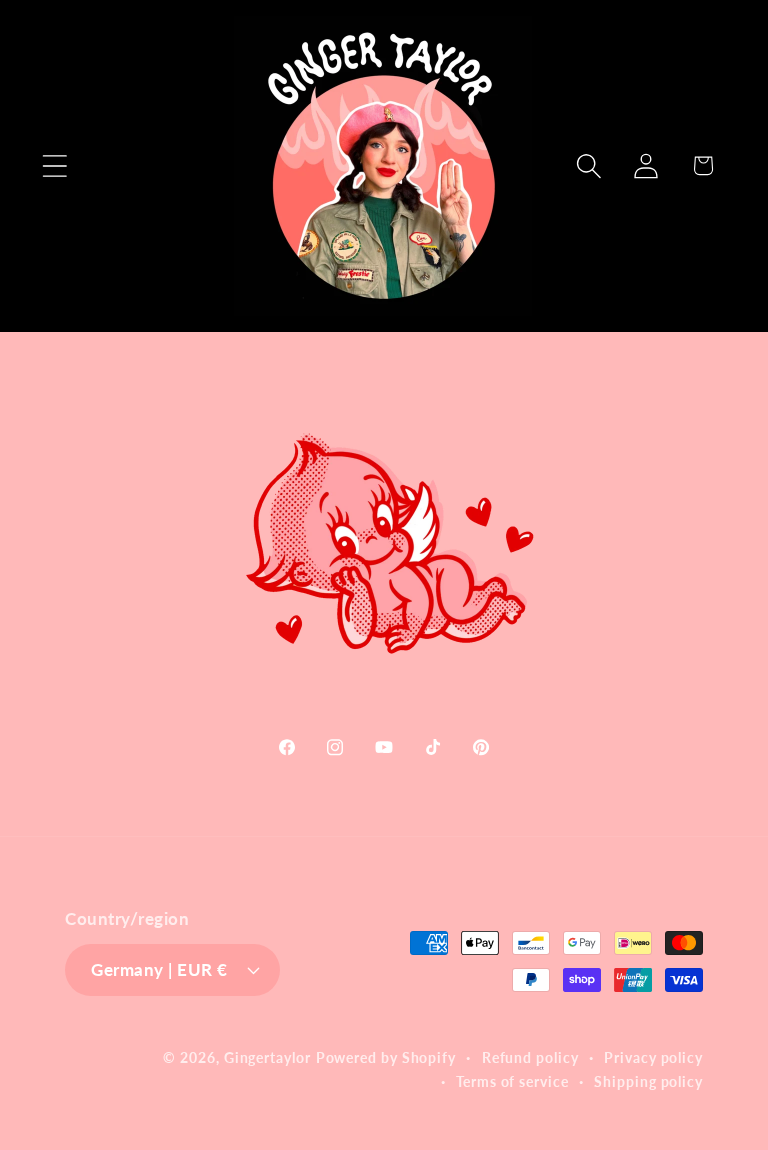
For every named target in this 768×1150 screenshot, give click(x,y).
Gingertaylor (267, 1057)
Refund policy (530, 1057)
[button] (54, 165)
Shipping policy (648, 1081)
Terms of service (512, 1081)
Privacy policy (653, 1057)
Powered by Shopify (386, 1057)
